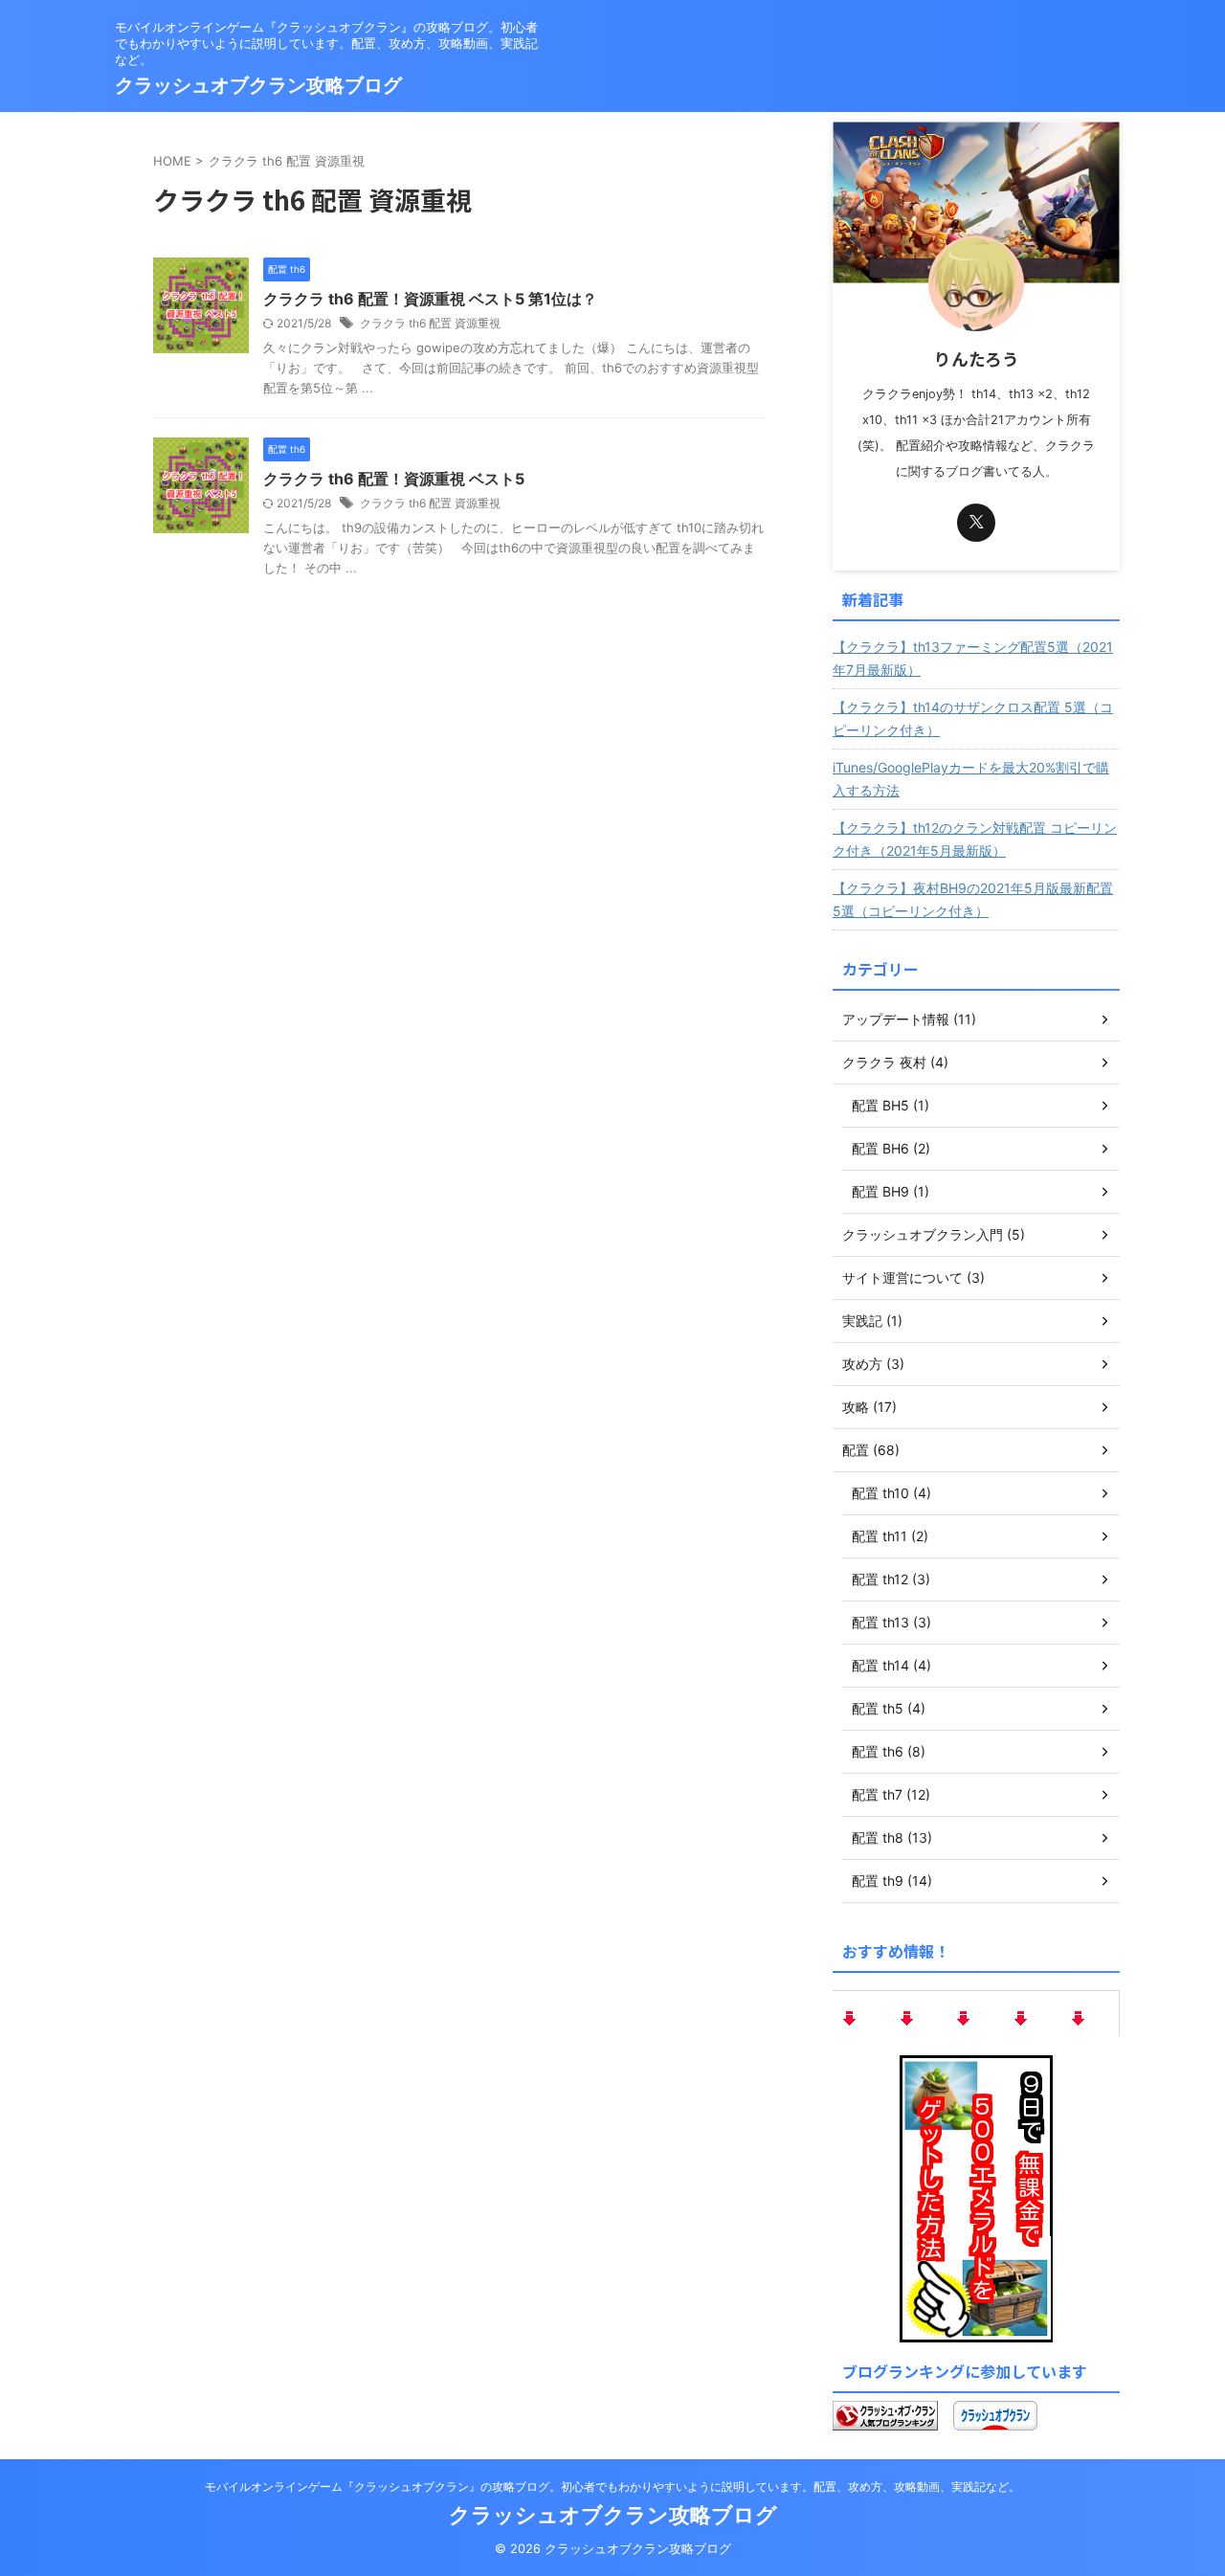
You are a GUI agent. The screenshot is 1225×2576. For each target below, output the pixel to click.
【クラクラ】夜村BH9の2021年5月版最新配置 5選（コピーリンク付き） (973, 899)
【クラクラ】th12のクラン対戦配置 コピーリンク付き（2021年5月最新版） (975, 839)
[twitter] (976, 523)
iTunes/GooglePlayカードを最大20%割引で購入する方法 (971, 779)
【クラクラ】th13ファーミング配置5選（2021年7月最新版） (973, 658)
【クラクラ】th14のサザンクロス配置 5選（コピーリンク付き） (973, 718)
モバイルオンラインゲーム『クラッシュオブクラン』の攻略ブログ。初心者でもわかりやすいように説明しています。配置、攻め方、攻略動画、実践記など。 (612, 2486)
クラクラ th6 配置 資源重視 (430, 323)
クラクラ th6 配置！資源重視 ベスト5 (394, 479)
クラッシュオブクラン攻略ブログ (258, 85)
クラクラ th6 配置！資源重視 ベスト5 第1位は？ (430, 299)
